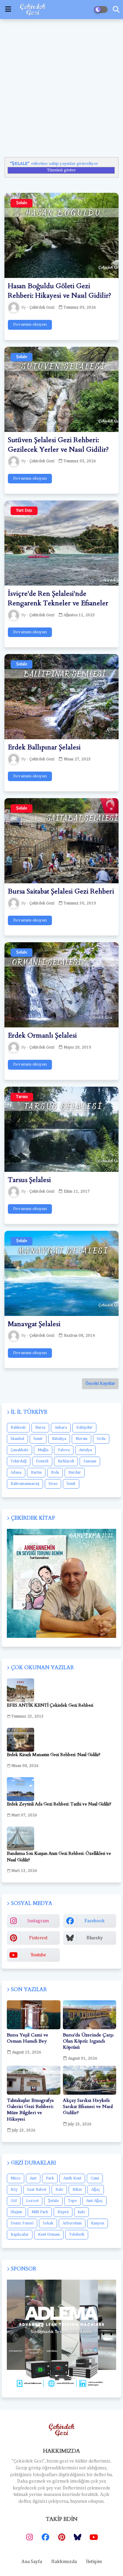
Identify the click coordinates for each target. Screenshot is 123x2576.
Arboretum (72, 2223)
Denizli (42, 1461)
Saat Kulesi (37, 2190)
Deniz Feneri (22, 2223)
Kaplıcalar (20, 2235)
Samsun (90, 1461)
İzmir (38, 1439)
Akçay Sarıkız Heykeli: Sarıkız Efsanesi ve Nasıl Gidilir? (88, 2107)
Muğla (43, 1450)
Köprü (63, 2212)
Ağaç (96, 2190)
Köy (14, 2190)
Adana (16, 1473)
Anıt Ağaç (94, 2201)
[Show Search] (8, 9)
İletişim (94, 2562)
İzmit (71, 1484)
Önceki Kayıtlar (100, 1384)
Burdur (75, 1473)
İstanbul (17, 1439)
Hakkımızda (64, 2562)
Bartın (36, 1473)
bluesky (95, 1938)
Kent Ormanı (49, 2235)
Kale (59, 2190)
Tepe (72, 2201)
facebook (94, 1921)
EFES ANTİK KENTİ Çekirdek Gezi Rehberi (50, 1705)
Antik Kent (72, 2178)
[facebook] (45, 2537)
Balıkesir (18, 1428)
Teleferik (77, 2235)
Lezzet (32, 2201)
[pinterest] (61, 2537)
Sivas (53, 1484)
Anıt (33, 2178)
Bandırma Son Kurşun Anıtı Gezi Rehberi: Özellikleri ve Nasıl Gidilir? (59, 1857)
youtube (38, 1955)
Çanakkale (19, 1450)
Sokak (48, 2223)
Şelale (53, 2201)
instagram (38, 1921)
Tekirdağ (19, 1461)
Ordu (101, 1439)
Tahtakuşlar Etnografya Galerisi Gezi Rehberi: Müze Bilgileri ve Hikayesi (30, 2110)
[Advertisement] (61, 86)
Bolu (55, 1473)
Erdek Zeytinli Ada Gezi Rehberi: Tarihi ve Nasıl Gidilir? (59, 1804)
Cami (95, 2178)
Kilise (77, 2190)
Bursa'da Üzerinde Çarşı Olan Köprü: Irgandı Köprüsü (88, 2041)
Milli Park (40, 2212)
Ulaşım (16, 2212)
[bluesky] (78, 2537)
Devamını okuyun (30, 324)
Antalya (85, 1450)
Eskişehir (84, 1428)
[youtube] (94, 2537)
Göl (14, 2201)
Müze (16, 2178)
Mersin (81, 1439)
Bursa (40, 1428)
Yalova (64, 1450)
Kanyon (98, 2223)
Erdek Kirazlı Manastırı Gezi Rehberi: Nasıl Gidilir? (54, 1755)
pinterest (38, 1938)
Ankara (61, 1428)
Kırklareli (66, 1461)
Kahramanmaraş (25, 1484)
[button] (116, 10)
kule (81, 2212)
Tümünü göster (61, 170)
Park (50, 2178)
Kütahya (59, 1439)
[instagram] (29, 2537)
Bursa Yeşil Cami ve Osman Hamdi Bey (28, 2038)
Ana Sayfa (32, 2562)
